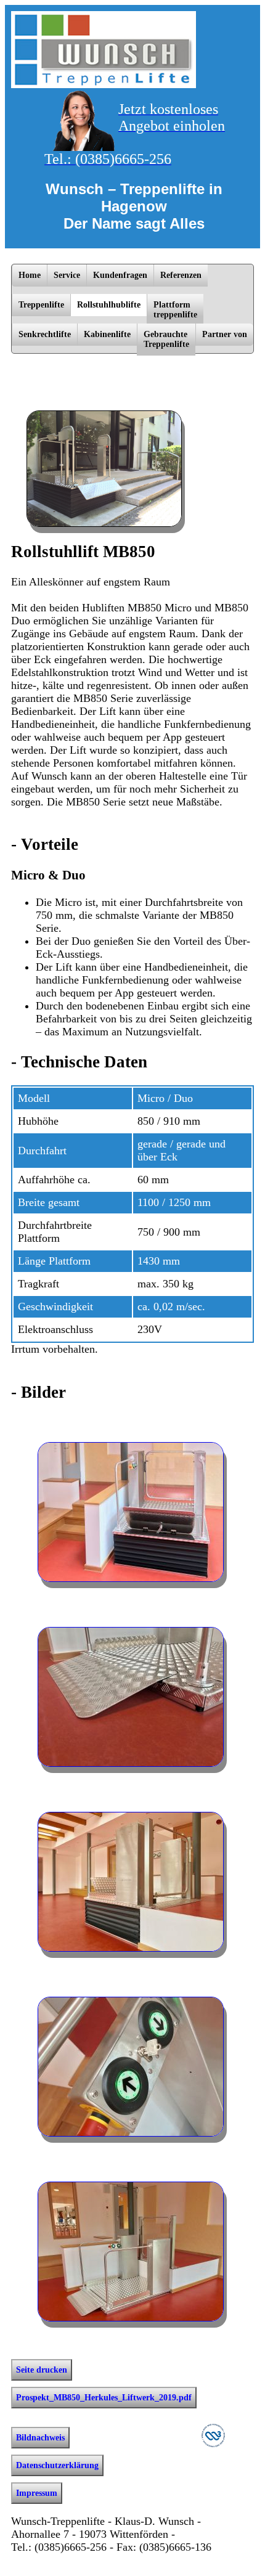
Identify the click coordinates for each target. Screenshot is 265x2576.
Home (30, 275)
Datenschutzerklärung (57, 2465)
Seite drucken (42, 2370)
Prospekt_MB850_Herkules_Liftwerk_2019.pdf (104, 2398)
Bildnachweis (40, 2438)
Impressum (37, 2493)
